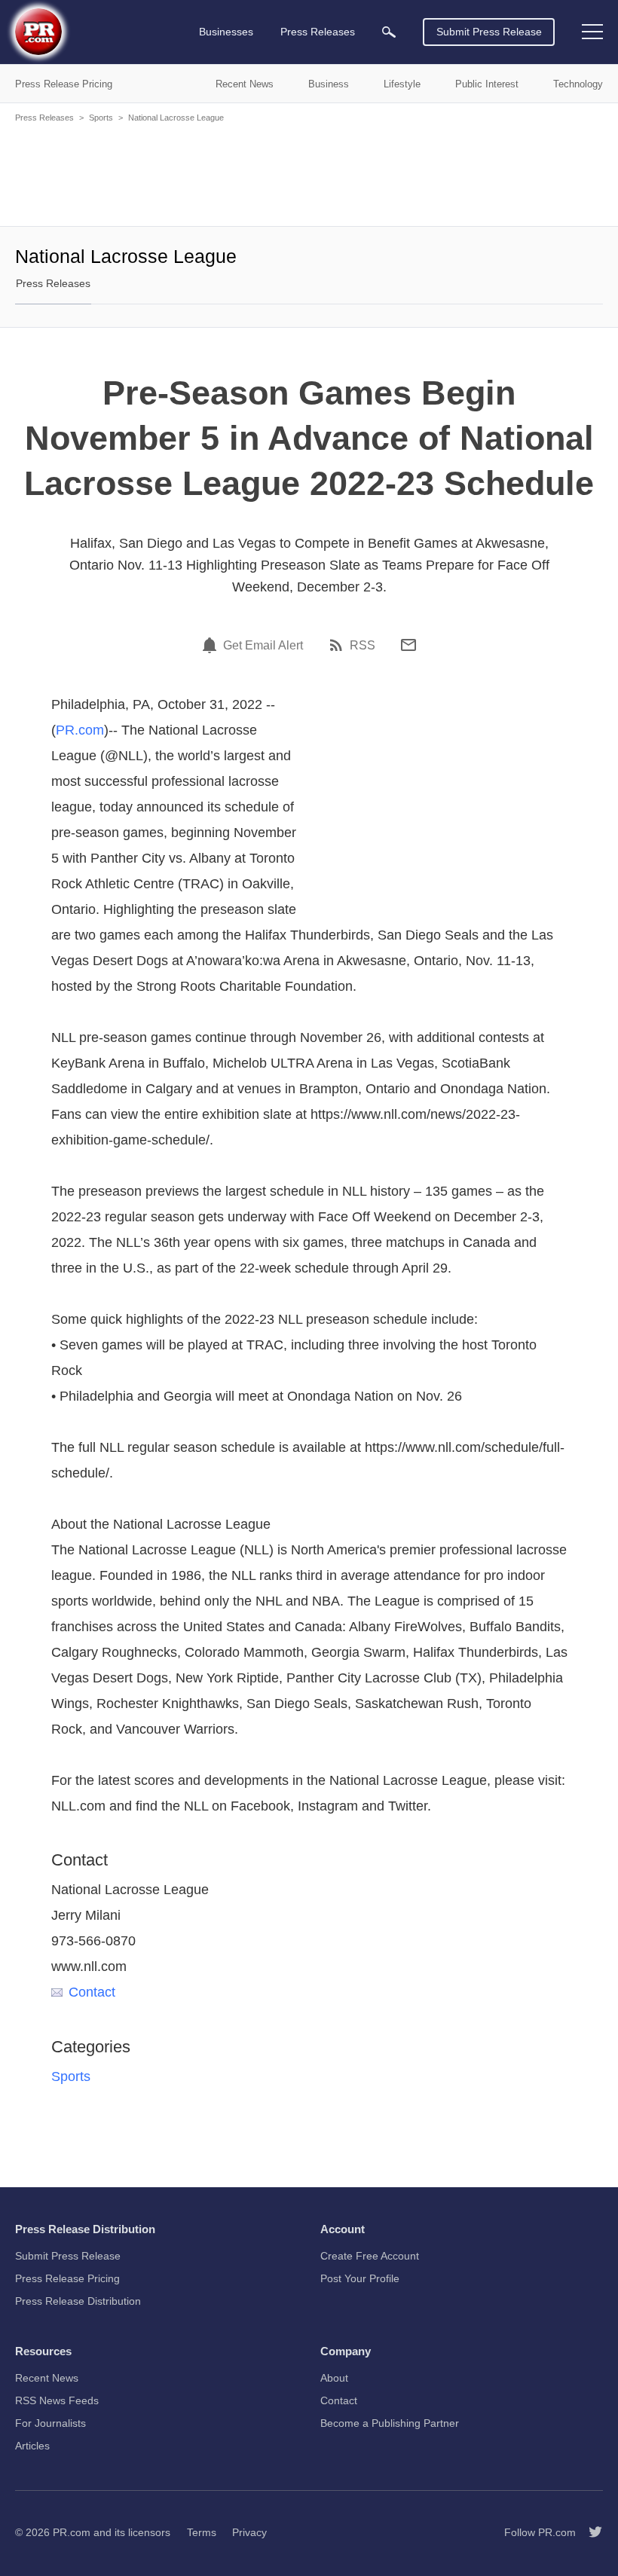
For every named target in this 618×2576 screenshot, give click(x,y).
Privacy (249, 2532)
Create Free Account (370, 2256)
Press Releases (44, 118)
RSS (363, 646)
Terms (202, 2532)
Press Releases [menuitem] (318, 32)
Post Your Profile (360, 2278)
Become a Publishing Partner (390, 2423)
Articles (32, 2446)
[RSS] (338, 645)
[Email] (408, 645)
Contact (92, 1992)
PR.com (80, 730)
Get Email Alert (263, 646)
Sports (101, 118)
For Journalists (50, 2423)
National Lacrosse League (176, 118)
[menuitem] (389, 32)
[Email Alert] (212, 645)
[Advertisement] (309, 173)
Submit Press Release (489, 32)
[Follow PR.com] (589, 2532)
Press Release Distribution (78, 2301)
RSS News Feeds (57, 2400)
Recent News (47, 2378)
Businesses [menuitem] (226, 32)
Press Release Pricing (67, 2278)
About (334, 2378)
